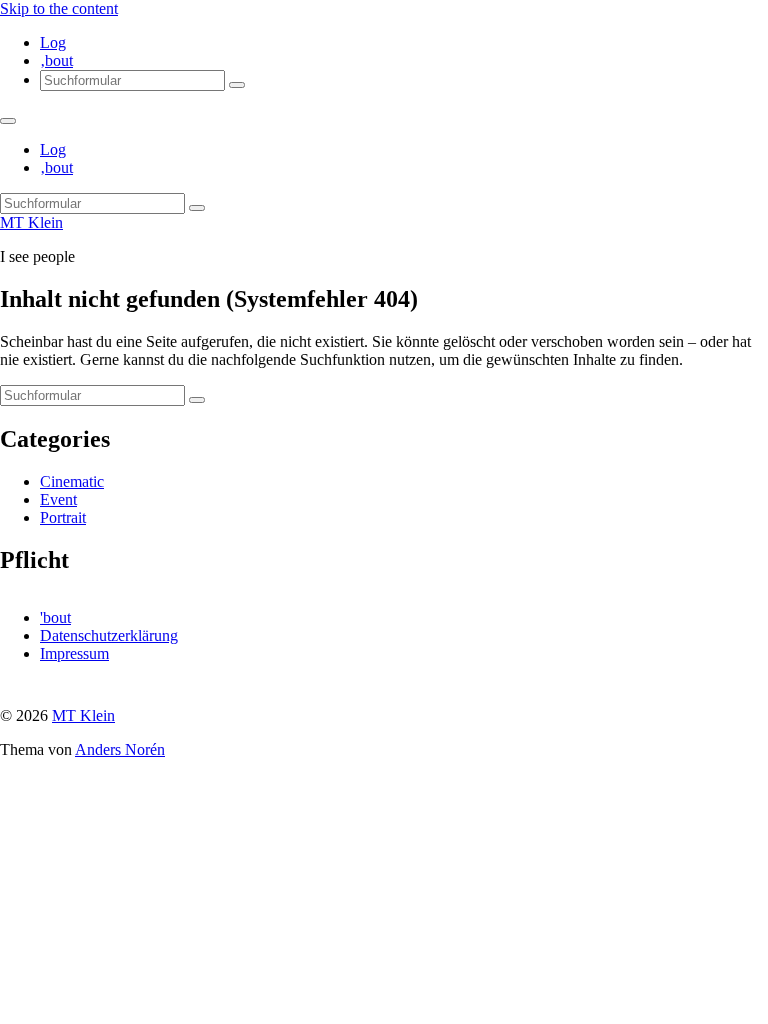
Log (53, 42)
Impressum (74, 653)
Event (58, 499)
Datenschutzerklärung (109, 635)
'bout (55, 617)
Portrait (63, 517)
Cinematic (72, 481)
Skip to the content (59, 8)
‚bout (56, 60)
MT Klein (31, 222)
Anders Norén (120, 749)
